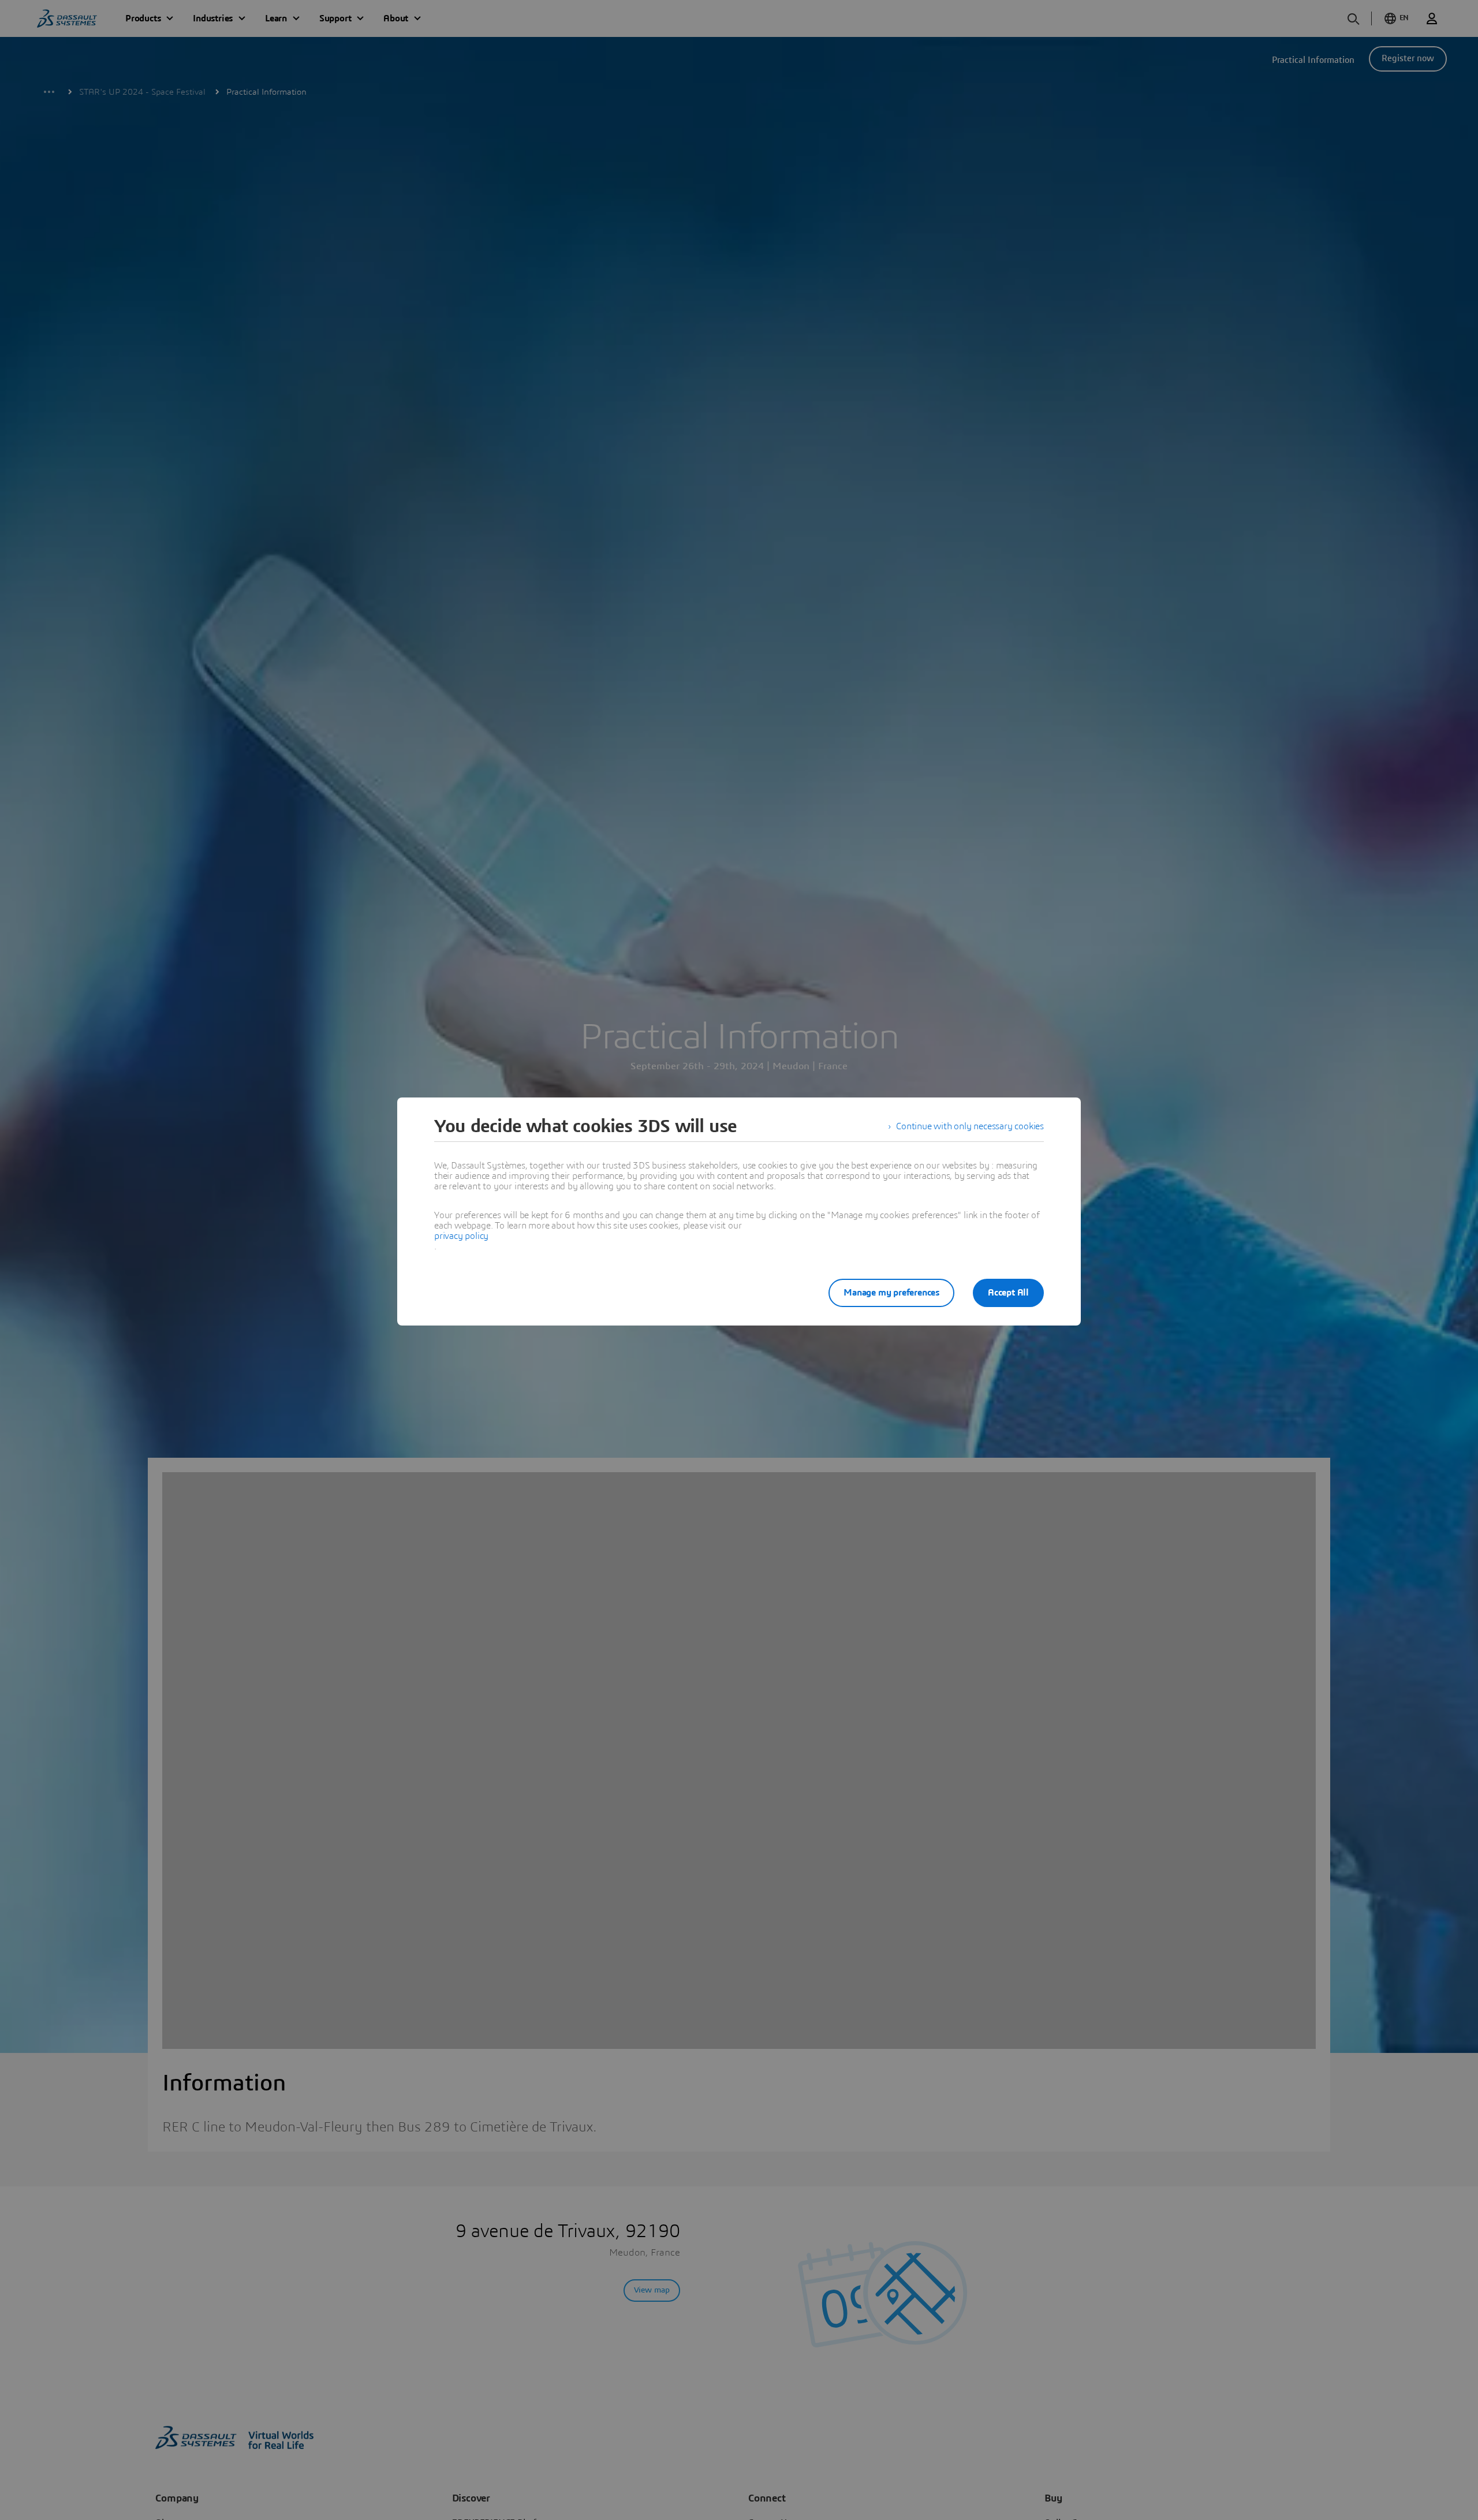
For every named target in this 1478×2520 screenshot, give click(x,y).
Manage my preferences (891, 1293)
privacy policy (461, 1236)
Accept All (1008, 1293)
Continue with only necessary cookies (970, 1126)
